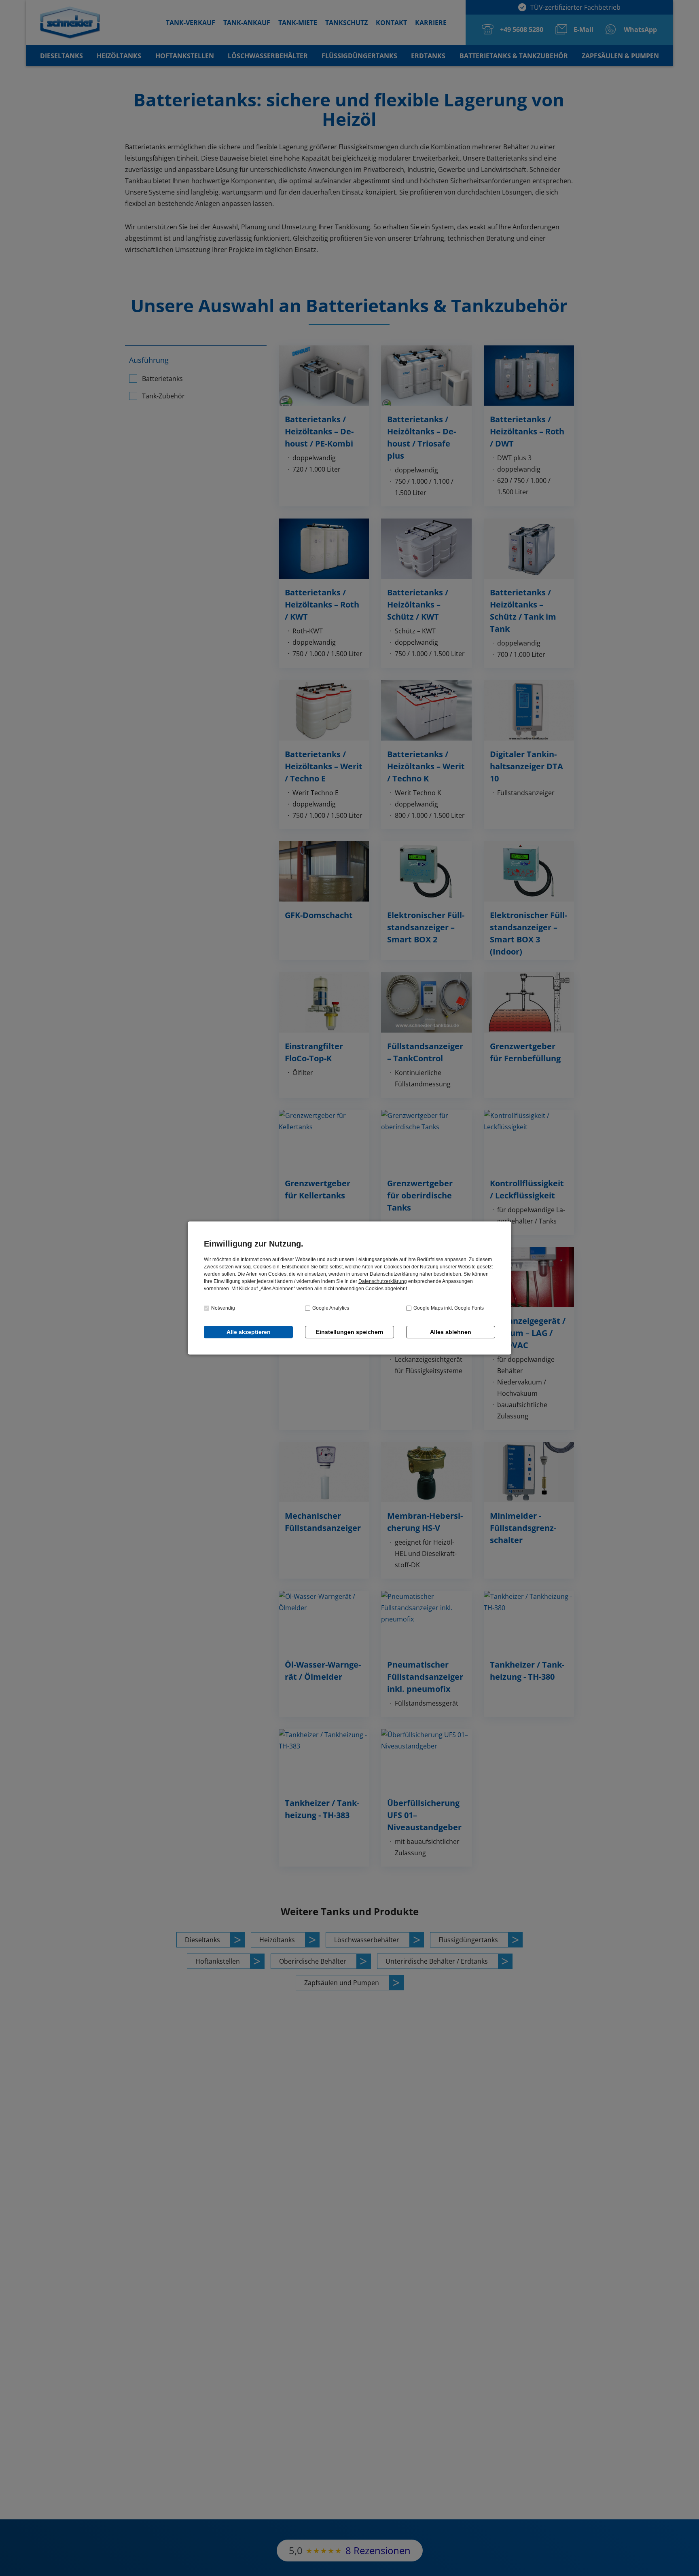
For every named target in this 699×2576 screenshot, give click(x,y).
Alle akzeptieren (249, 1332)
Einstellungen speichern (350, 1332)
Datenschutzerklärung (383, 1281)
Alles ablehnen (451, 1332)
